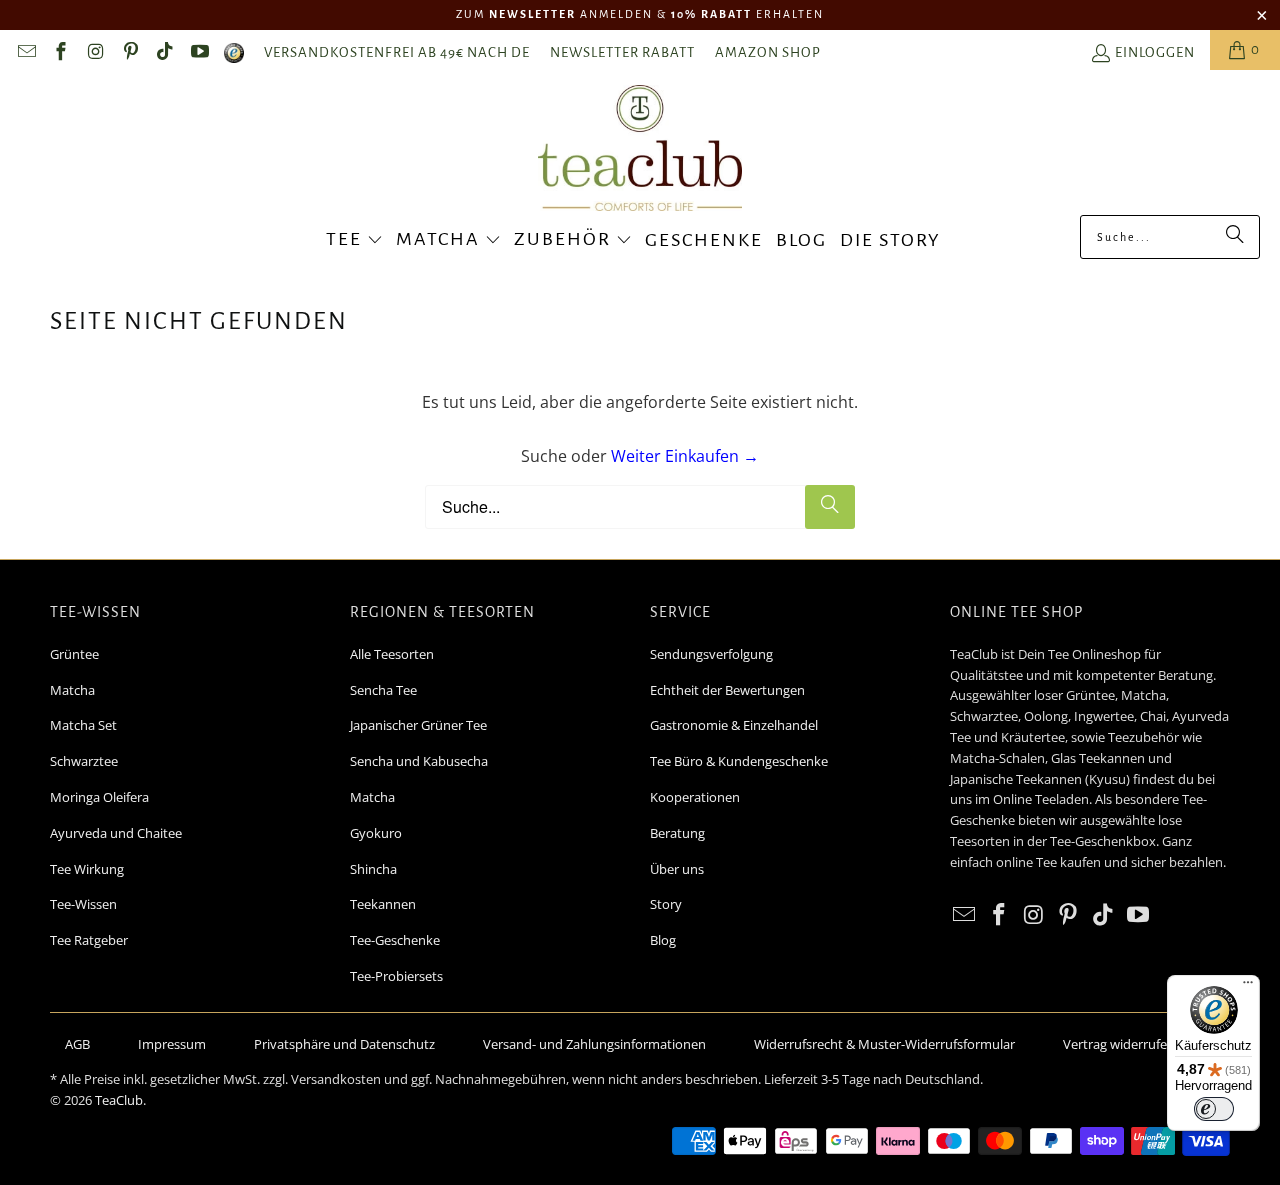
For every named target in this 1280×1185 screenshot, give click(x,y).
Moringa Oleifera (99, 797)
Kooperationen (695, 797)
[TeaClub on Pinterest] (129, 54)
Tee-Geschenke (395, 940)
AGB (77, 1044)
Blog (663, 940)
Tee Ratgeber (89, 940)
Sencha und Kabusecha (419, 761)
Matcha (72, 690)
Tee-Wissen (83, 904)
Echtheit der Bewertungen (727, 690)
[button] (354, 241)
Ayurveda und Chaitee (116, 833)
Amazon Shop (768, 52)
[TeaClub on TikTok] (164, 54)
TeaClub (119, 1100)
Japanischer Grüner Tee (418, 725)
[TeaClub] (640, 150)
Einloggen (1155, 52)
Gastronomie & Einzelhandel (734, 725)
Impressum (172, 1044)
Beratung (677, 833)
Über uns (677, 869)
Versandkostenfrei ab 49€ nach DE (397, 52)
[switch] (1214, 1109)
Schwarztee (84, 761)
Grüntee (74, 654)
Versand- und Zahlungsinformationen (594, 1044)
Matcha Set (83, 725)
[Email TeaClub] (25, 54)
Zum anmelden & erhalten (640, 14)
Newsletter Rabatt (622, 52)
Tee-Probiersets (396, 976)
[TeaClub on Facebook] (60, 54)
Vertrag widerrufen (1119, 1044)
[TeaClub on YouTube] (198, 54)
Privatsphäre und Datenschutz (344, 1044)
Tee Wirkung (87, 869)
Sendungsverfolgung (711, 654)
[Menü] (1248, 987)
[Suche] (1235, 237)
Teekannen (383, 904)
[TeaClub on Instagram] (94, 54)
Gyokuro (376, 833)
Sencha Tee (383, 690)
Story (666, 904)
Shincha (373, 869)
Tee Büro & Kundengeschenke (739, 761)
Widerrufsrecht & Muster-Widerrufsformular (884, 1044)
